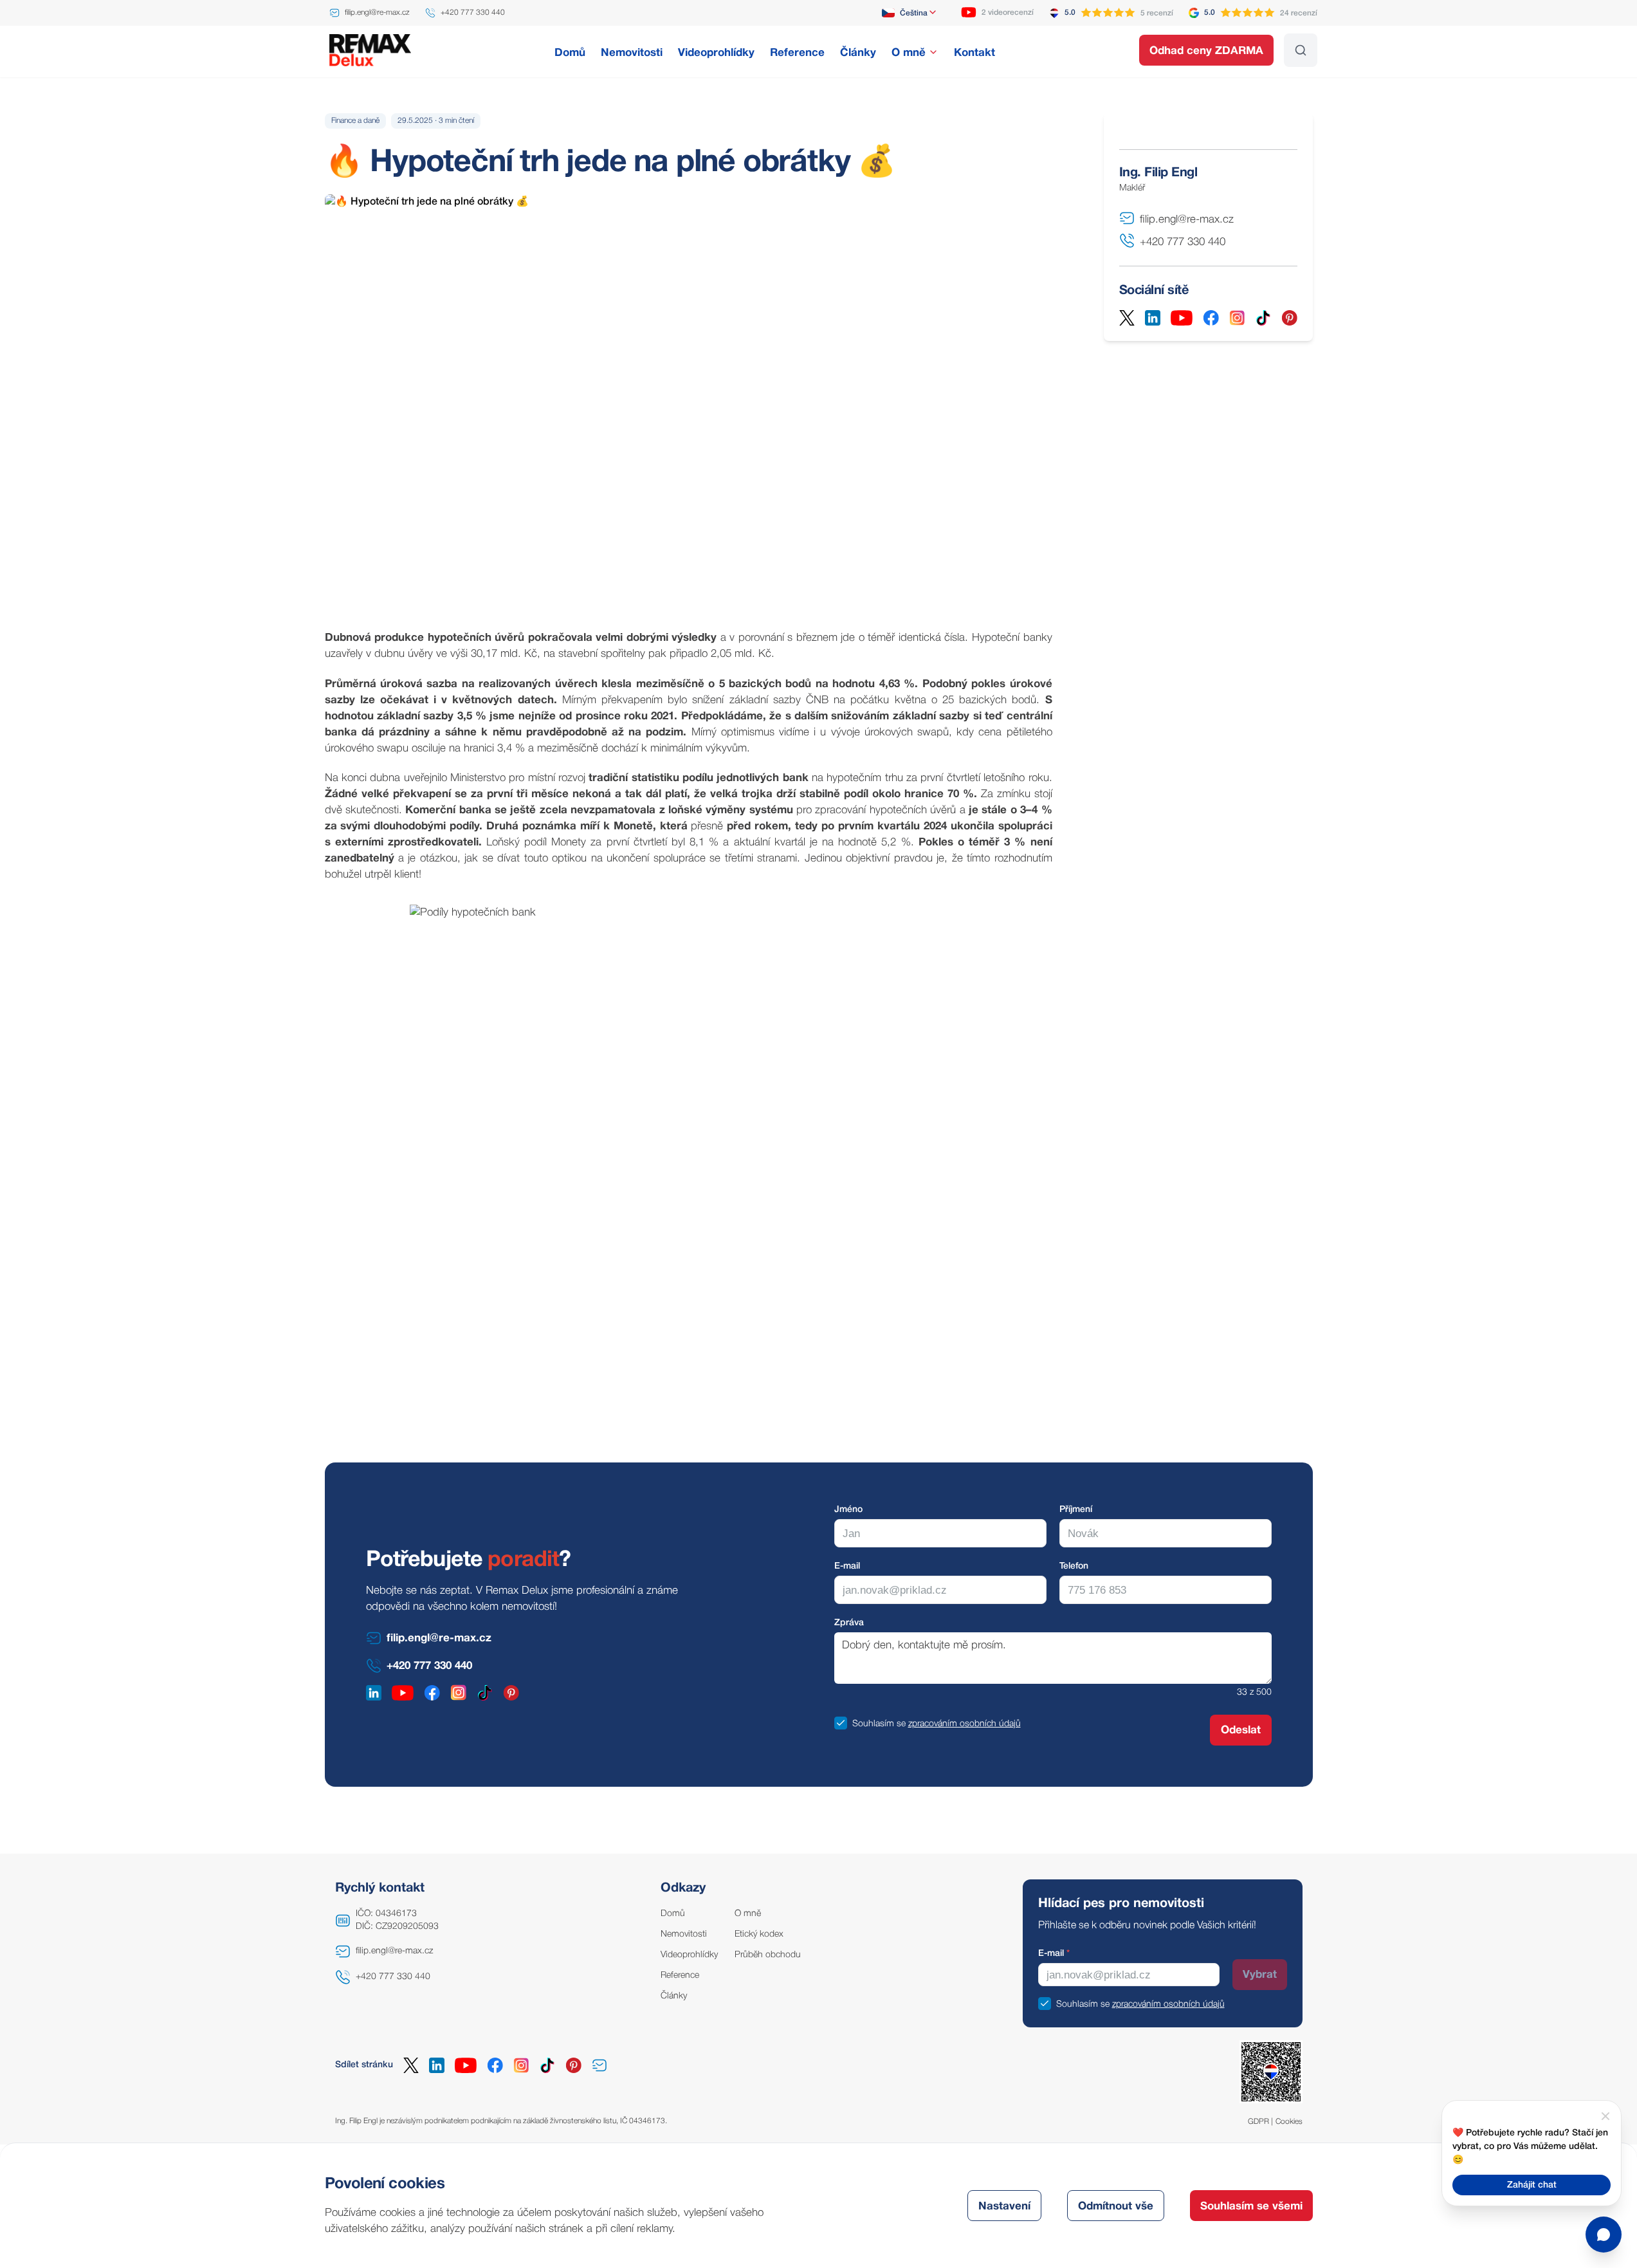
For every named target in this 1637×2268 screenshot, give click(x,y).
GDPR (1258, 2122)
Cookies (1289, 2122)
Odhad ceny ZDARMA (1206, 51)
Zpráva (849, 1623)
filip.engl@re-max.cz (394, 1951)
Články (674, 1996)
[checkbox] (841, 1723)
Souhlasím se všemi (1251, 2207)
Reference (680, 1976)
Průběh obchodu (768, 1955)
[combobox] (910, 13)
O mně (748, 1914)
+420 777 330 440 (393, 1977)
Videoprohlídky (689, 1955)
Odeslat (1241, 1730)
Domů (673, 1914)
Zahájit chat (1532, 2185)
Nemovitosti (684, 1934)
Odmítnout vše (1116, 2207)
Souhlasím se (879, 1724)
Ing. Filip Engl (1158, 173)
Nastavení (1004, 2207)
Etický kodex (759, 1934)
